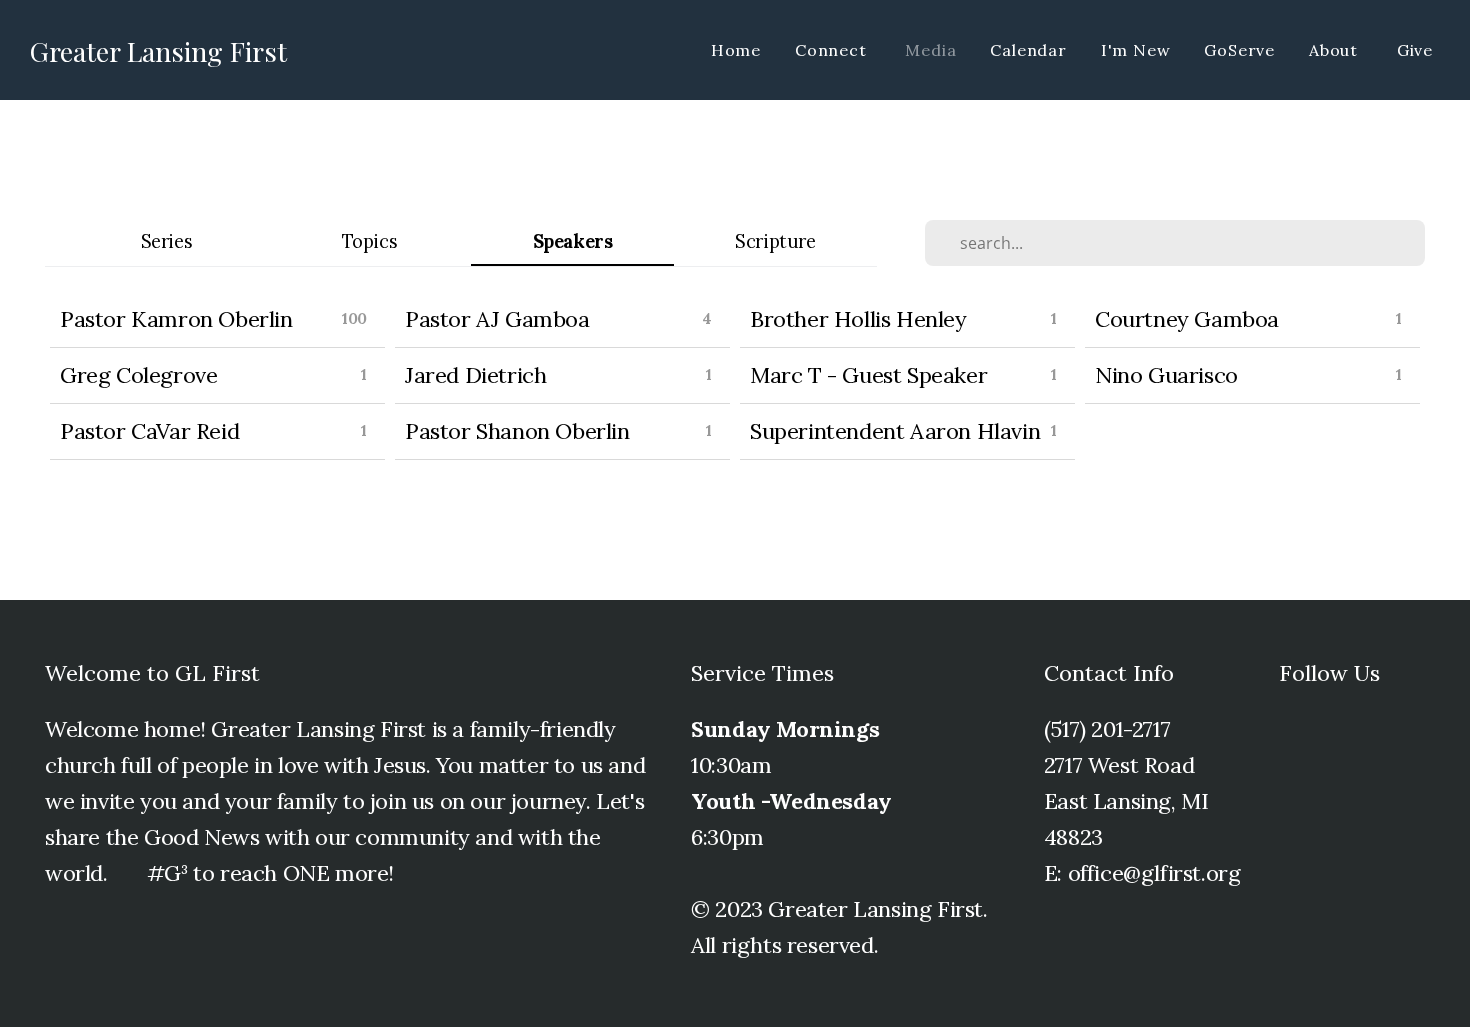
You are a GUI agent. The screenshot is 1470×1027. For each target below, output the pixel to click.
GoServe (1239, 50)
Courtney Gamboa (1187, 319)
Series (167, 241)
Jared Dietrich (475, 375)
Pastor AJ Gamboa (497, 319)
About (1336, 50)
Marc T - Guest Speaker (868, 375)
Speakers (573, 241)
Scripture (775, 241)
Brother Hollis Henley (858, 319)
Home (736, 50)
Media (930, 50)
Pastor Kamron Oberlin (176, 319)
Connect (833, 50)
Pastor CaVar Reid (149, 431)
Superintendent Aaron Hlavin (895, 431)
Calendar (1028, 50)
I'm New (1136, 50)
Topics (370, 241)
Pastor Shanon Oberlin (517, 431)
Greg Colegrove (138, 375)
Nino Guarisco (1166, 375)
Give (1415, 50)
